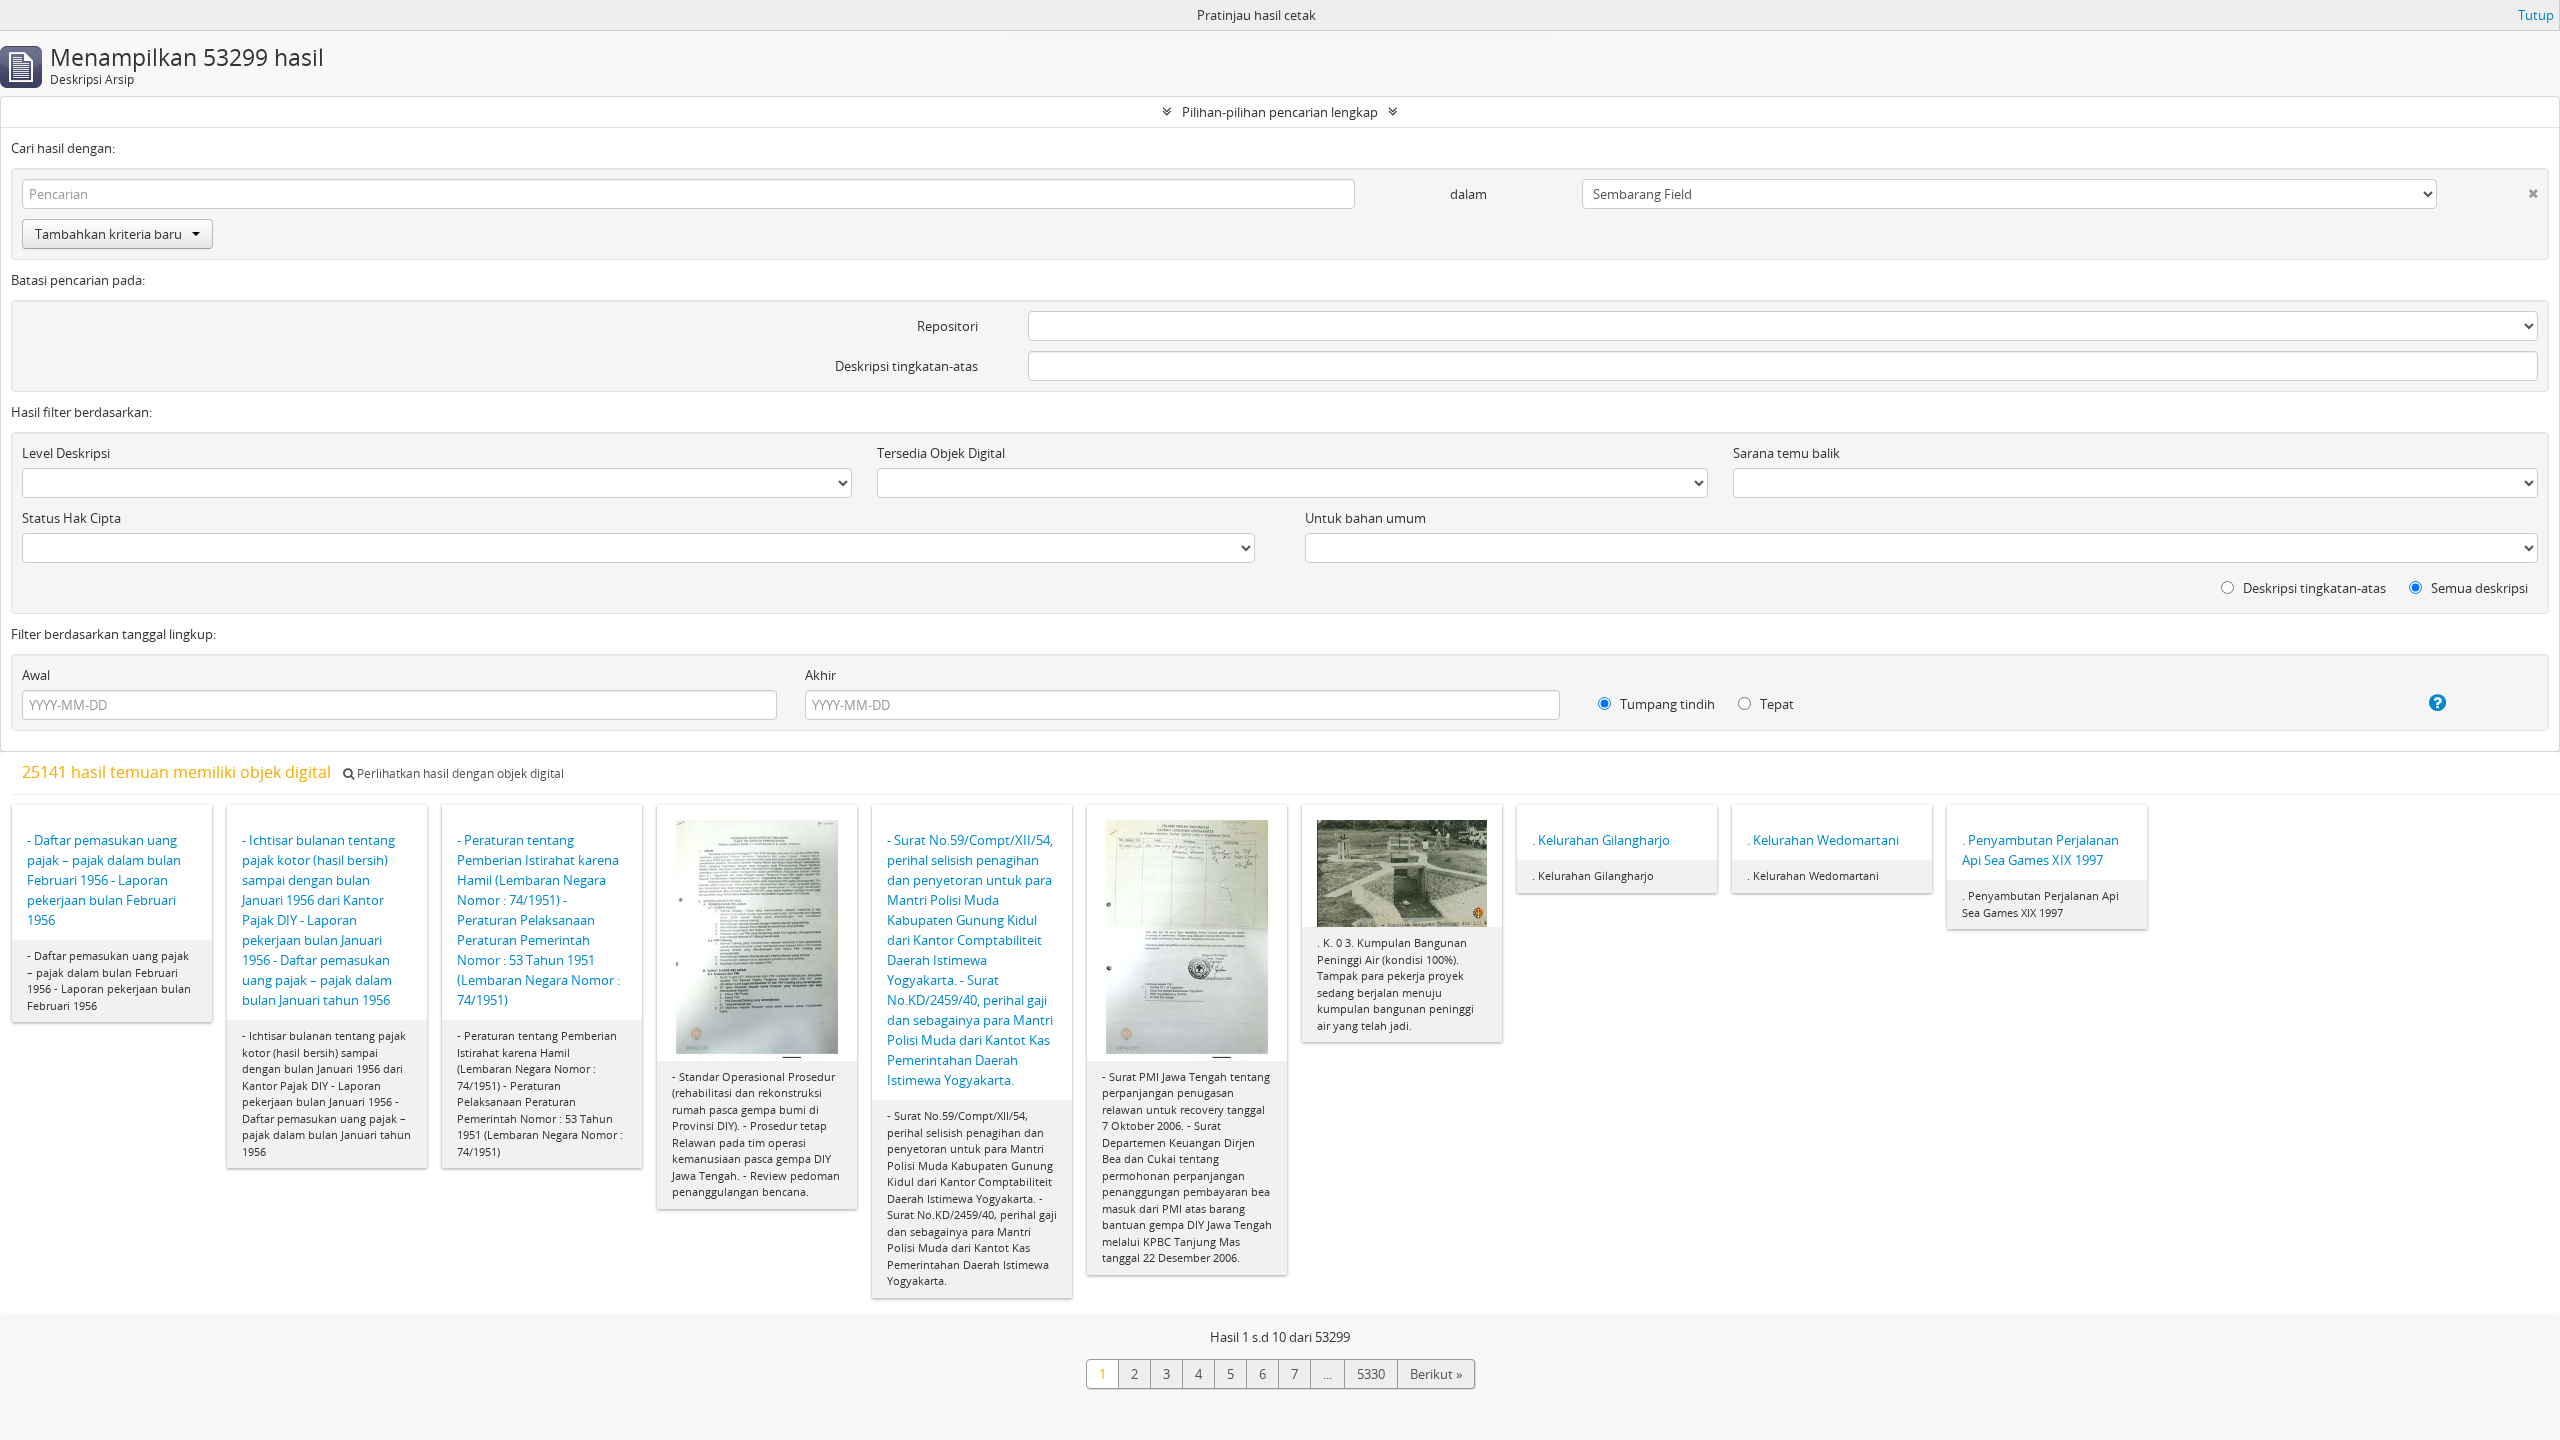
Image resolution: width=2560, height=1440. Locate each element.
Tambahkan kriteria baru (108, 234)
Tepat (1775, 704)
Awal (36, 675)
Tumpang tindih (1666, 704)
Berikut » (1436, 1374)
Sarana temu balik (1786, 453)
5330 (1371, 1374)
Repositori (947, 326)
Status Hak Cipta (71, 518)
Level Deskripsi (66, 453)
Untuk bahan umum (1365, 518)
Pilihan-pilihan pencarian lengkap (1280, 112)
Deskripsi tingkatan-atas (906, 366)
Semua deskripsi (2478, 588)
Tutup (2536, 15)
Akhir (820, 675)
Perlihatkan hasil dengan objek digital (459, 773)
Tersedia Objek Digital (941, 453)
